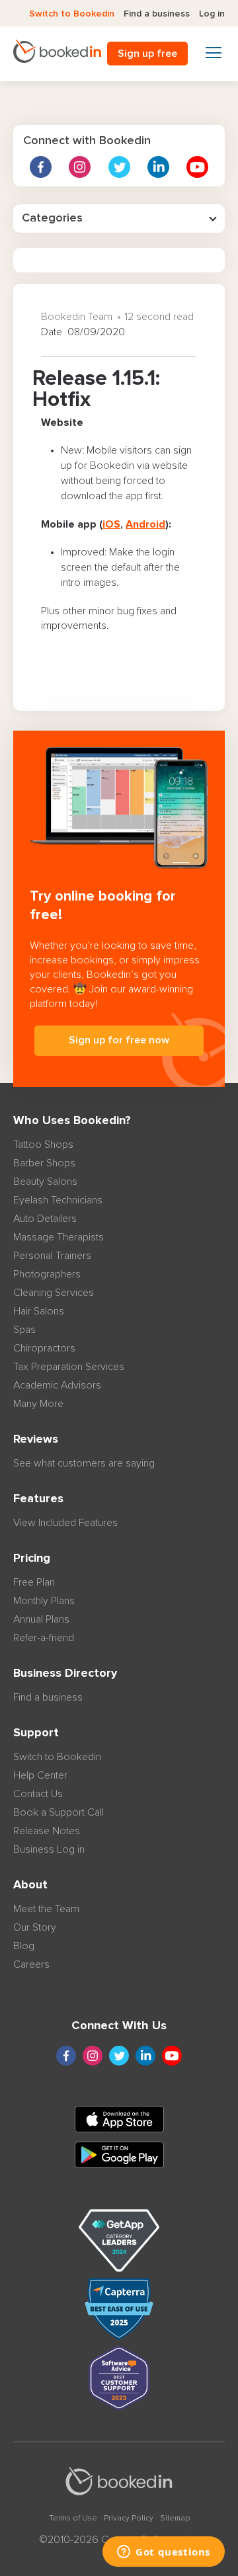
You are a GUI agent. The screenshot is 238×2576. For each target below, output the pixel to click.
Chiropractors (44, 1348)
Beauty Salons (45, 1182)
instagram (80, 167)
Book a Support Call (59, 1812)
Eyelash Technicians (58, 1200)
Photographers (47, 1274)
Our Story (35, 1927)
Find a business (157, 14)
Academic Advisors (57, 1385)
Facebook (41, 167)
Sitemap (175, 2518)
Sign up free (147, 54)
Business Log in (49, 1849)
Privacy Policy (129, 2518)
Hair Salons (39, 1311)
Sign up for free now (119, 1040)
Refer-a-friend (44, 1638)
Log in (212, 14)
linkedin (158, 167)
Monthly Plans (44, 1601)
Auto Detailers (45, 1219)
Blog (24, 1946)
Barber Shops (44, 1163)
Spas (24, 1330)
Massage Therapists (59, 1237)
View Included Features (65, 1523)
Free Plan (34, 1582)
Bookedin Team (77, 317)
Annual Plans (41, 1619)
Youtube (197, 167)
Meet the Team (46, 1909)
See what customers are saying (84, 1463)
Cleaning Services (54, 1293)
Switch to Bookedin (72, 14)
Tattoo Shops (43, 1145)
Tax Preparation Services (69, 1367)
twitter (119, 167)
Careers (31, 1964)
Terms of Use (73, 2518)
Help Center (40, 1775)
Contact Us (38, 1794)
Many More (38, 1404)
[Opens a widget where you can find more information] (164, 2553)
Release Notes (47, 1831)
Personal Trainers (52, 1256)
